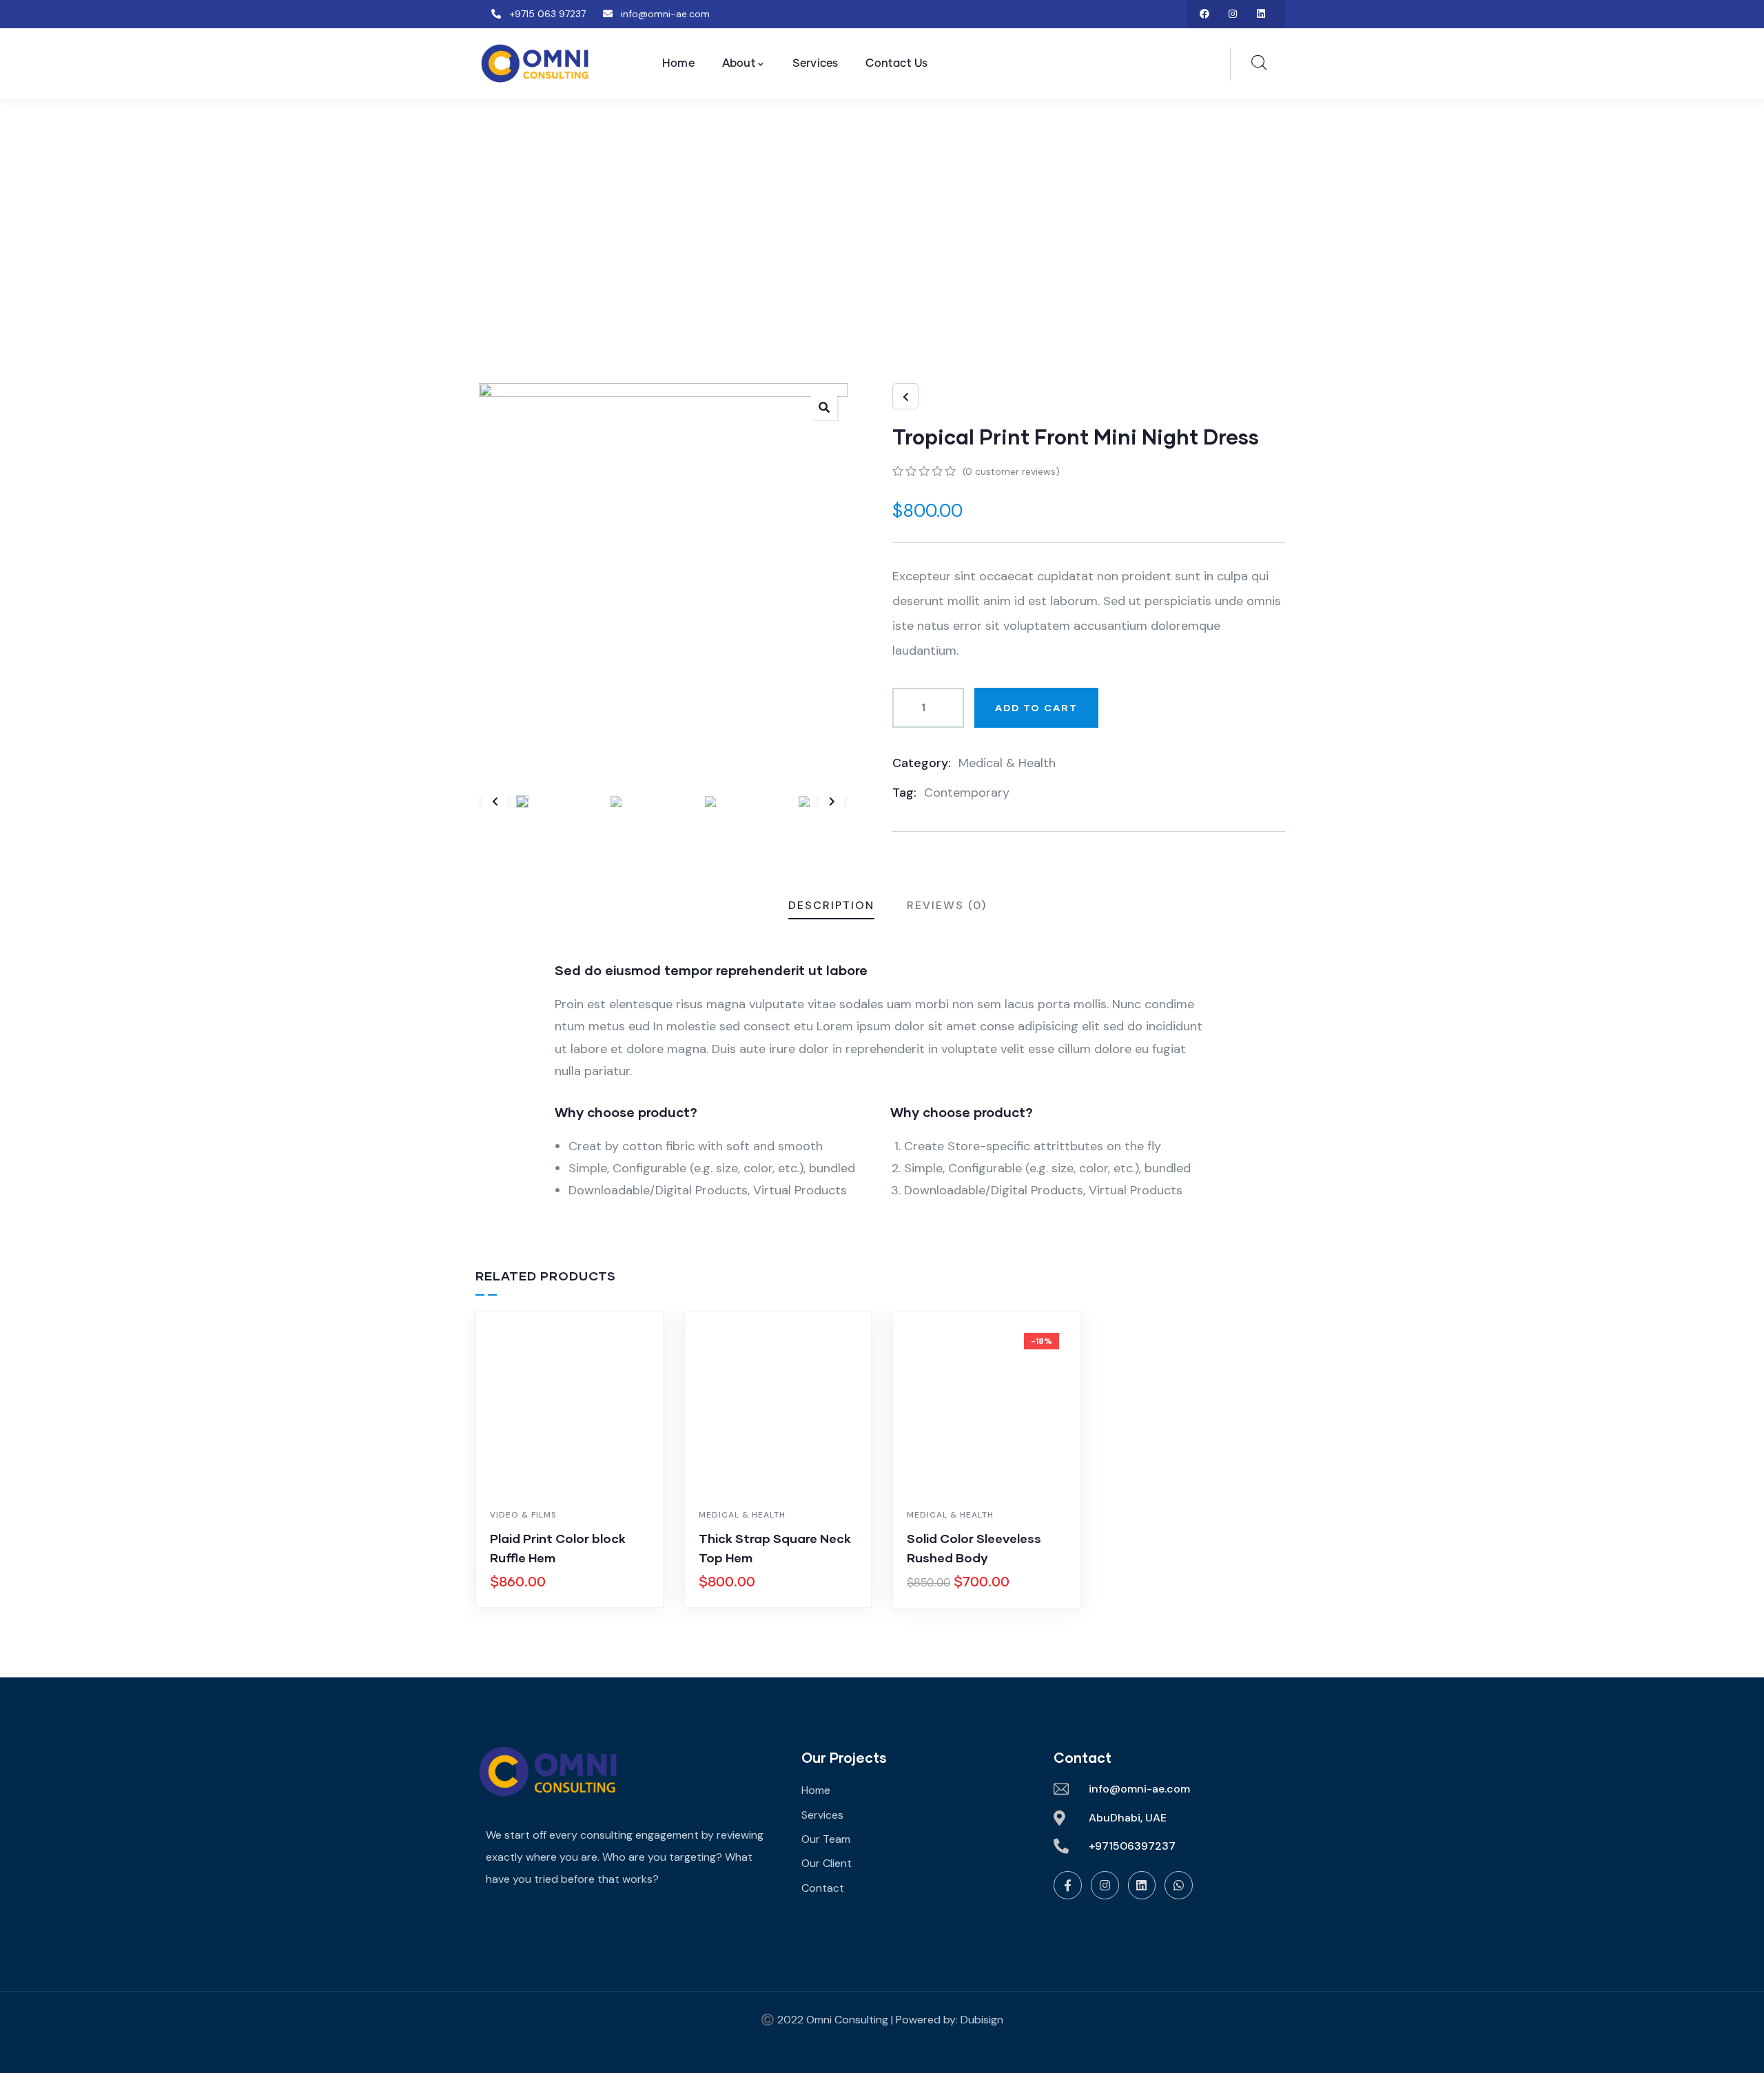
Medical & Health (1007, 763)
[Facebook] (1205, 14)
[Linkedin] (1261, 14)
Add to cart (1036, 707)
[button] (832, 801)
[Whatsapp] (1179, 1885)
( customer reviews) (1011, 471)
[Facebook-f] (1068, 1885)
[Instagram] (1232, 14)
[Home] (548, 1771)
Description (831, 905)
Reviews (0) (947, 905)
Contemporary (967, 793)
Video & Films (523, 1515)
